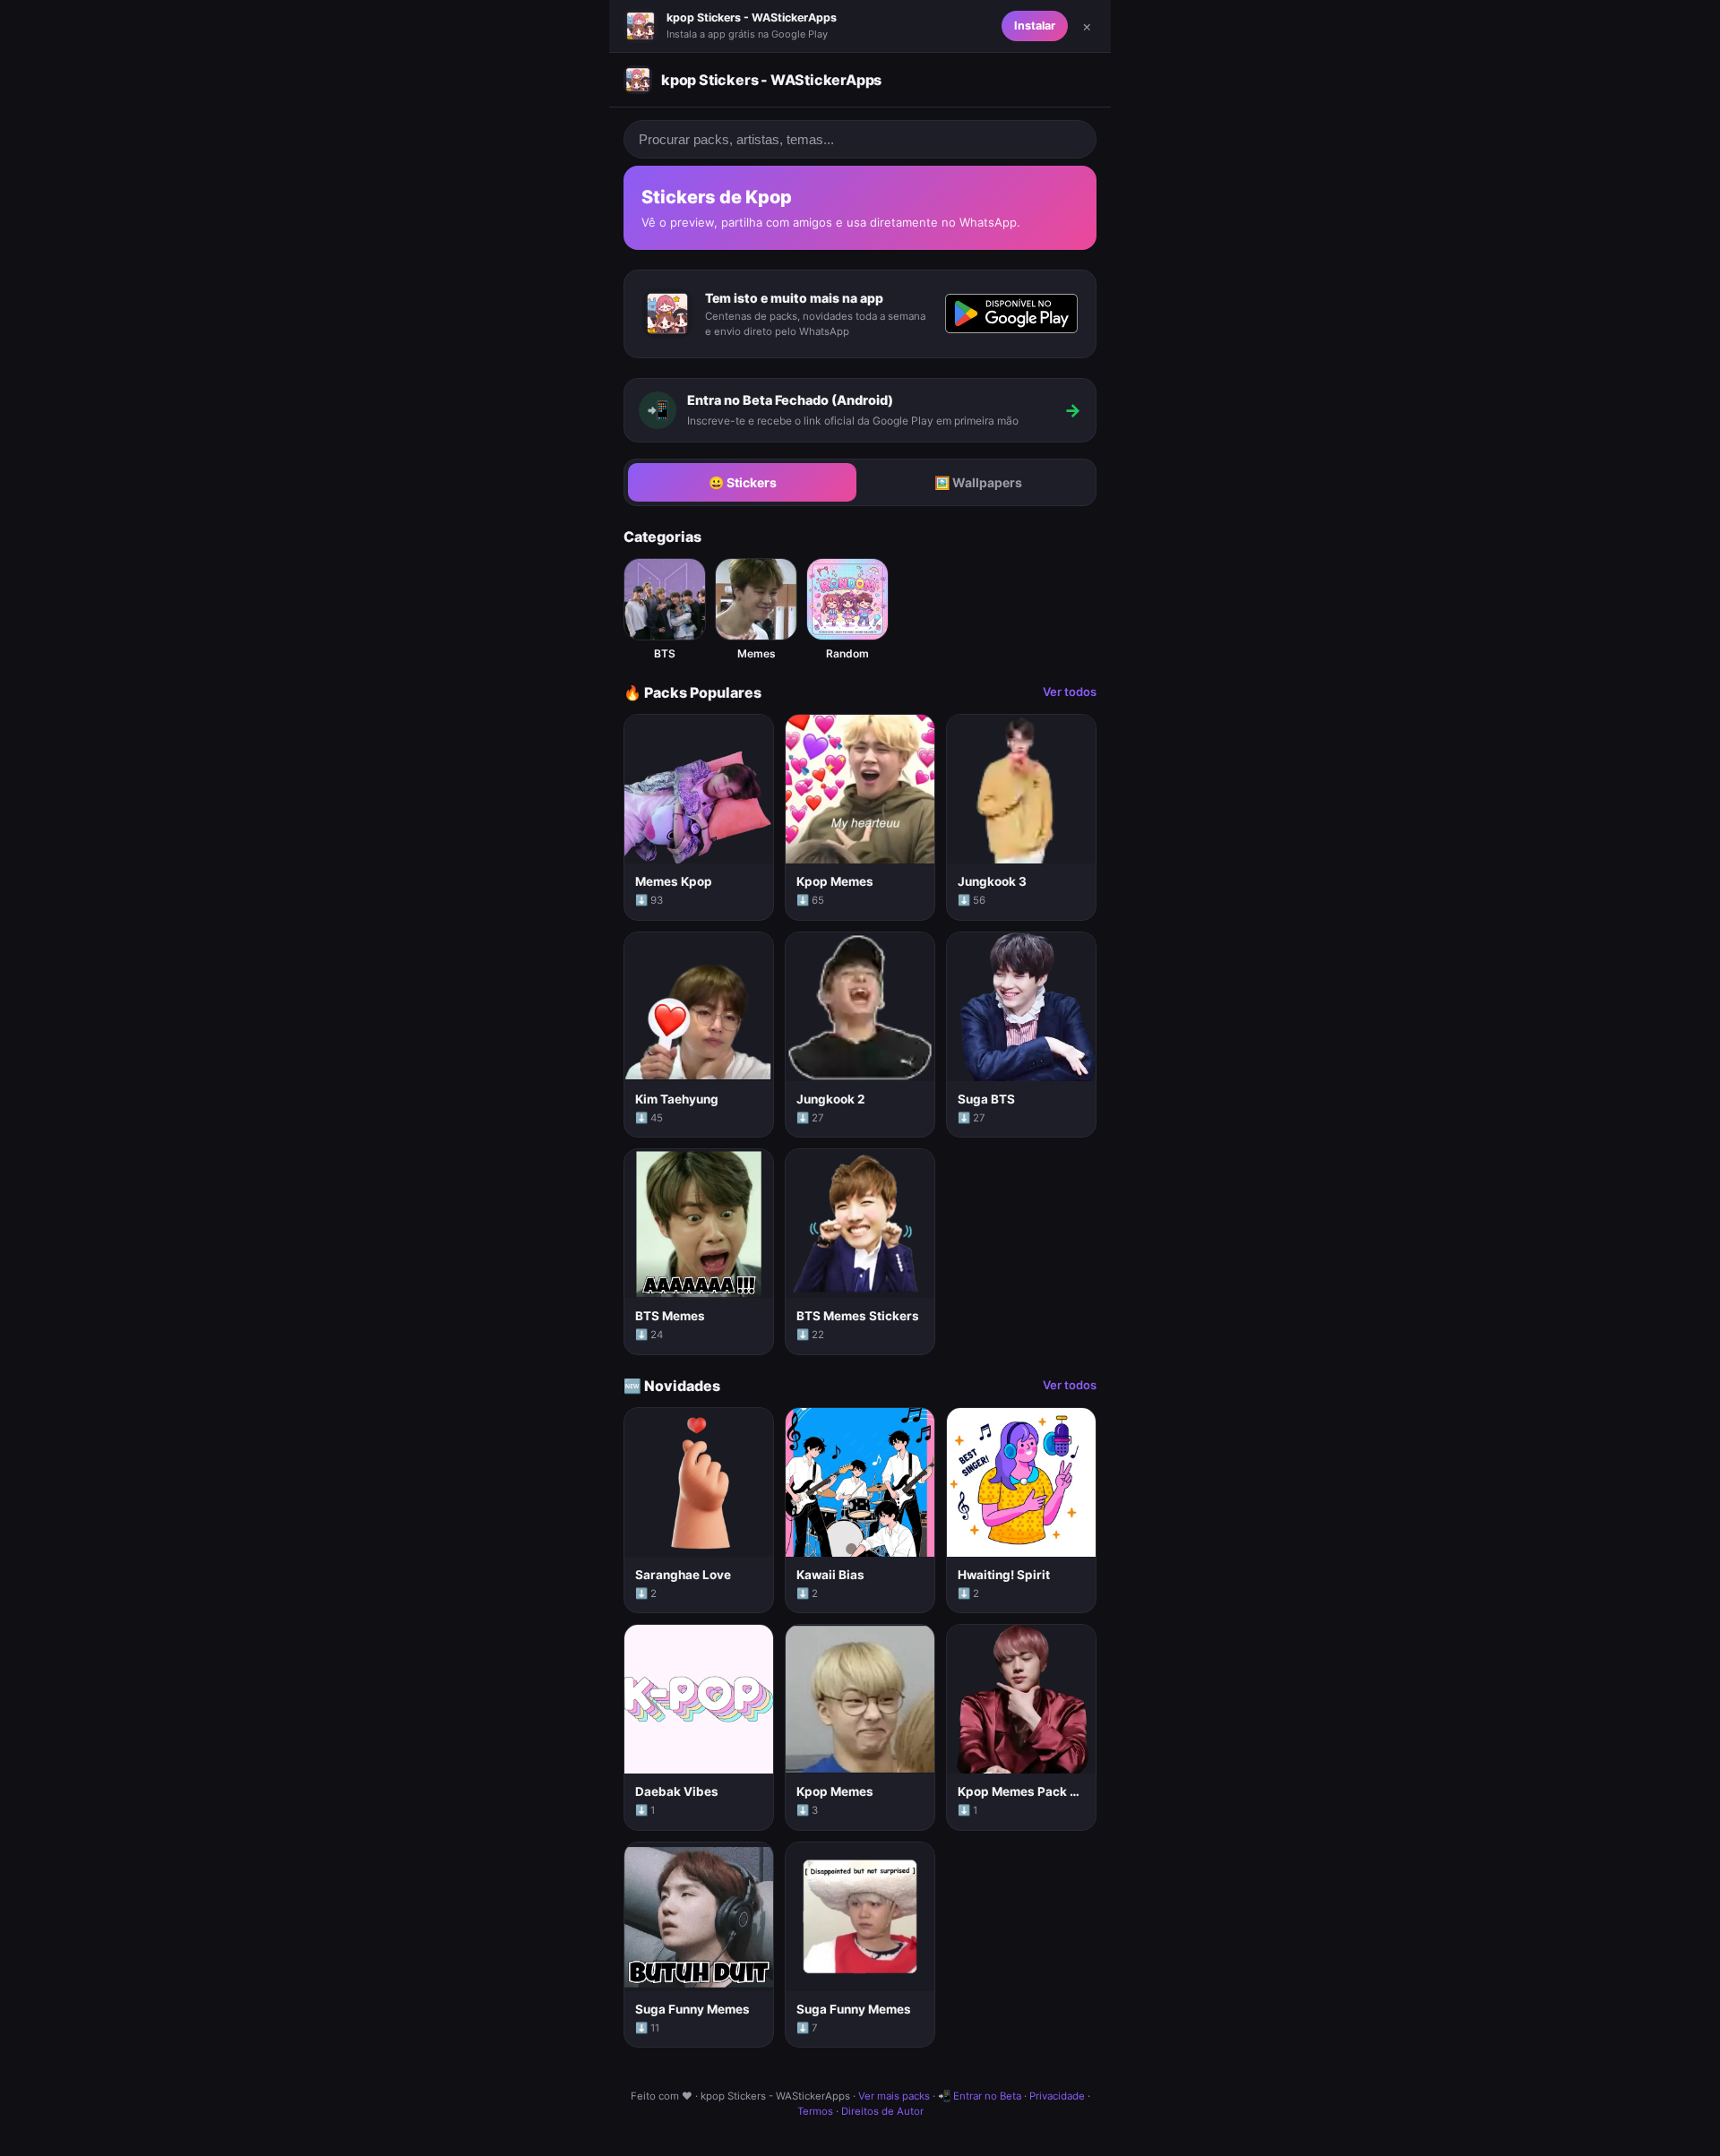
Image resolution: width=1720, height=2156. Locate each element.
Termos (815, 2111)
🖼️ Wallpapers (978, 482)
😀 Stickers (743, 482)
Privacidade (1057, 2096)
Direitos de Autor (882, 2111)
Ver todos (1070, 691)
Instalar (1035, 26)
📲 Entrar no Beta (980, 2096)
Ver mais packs (894, 2096)
